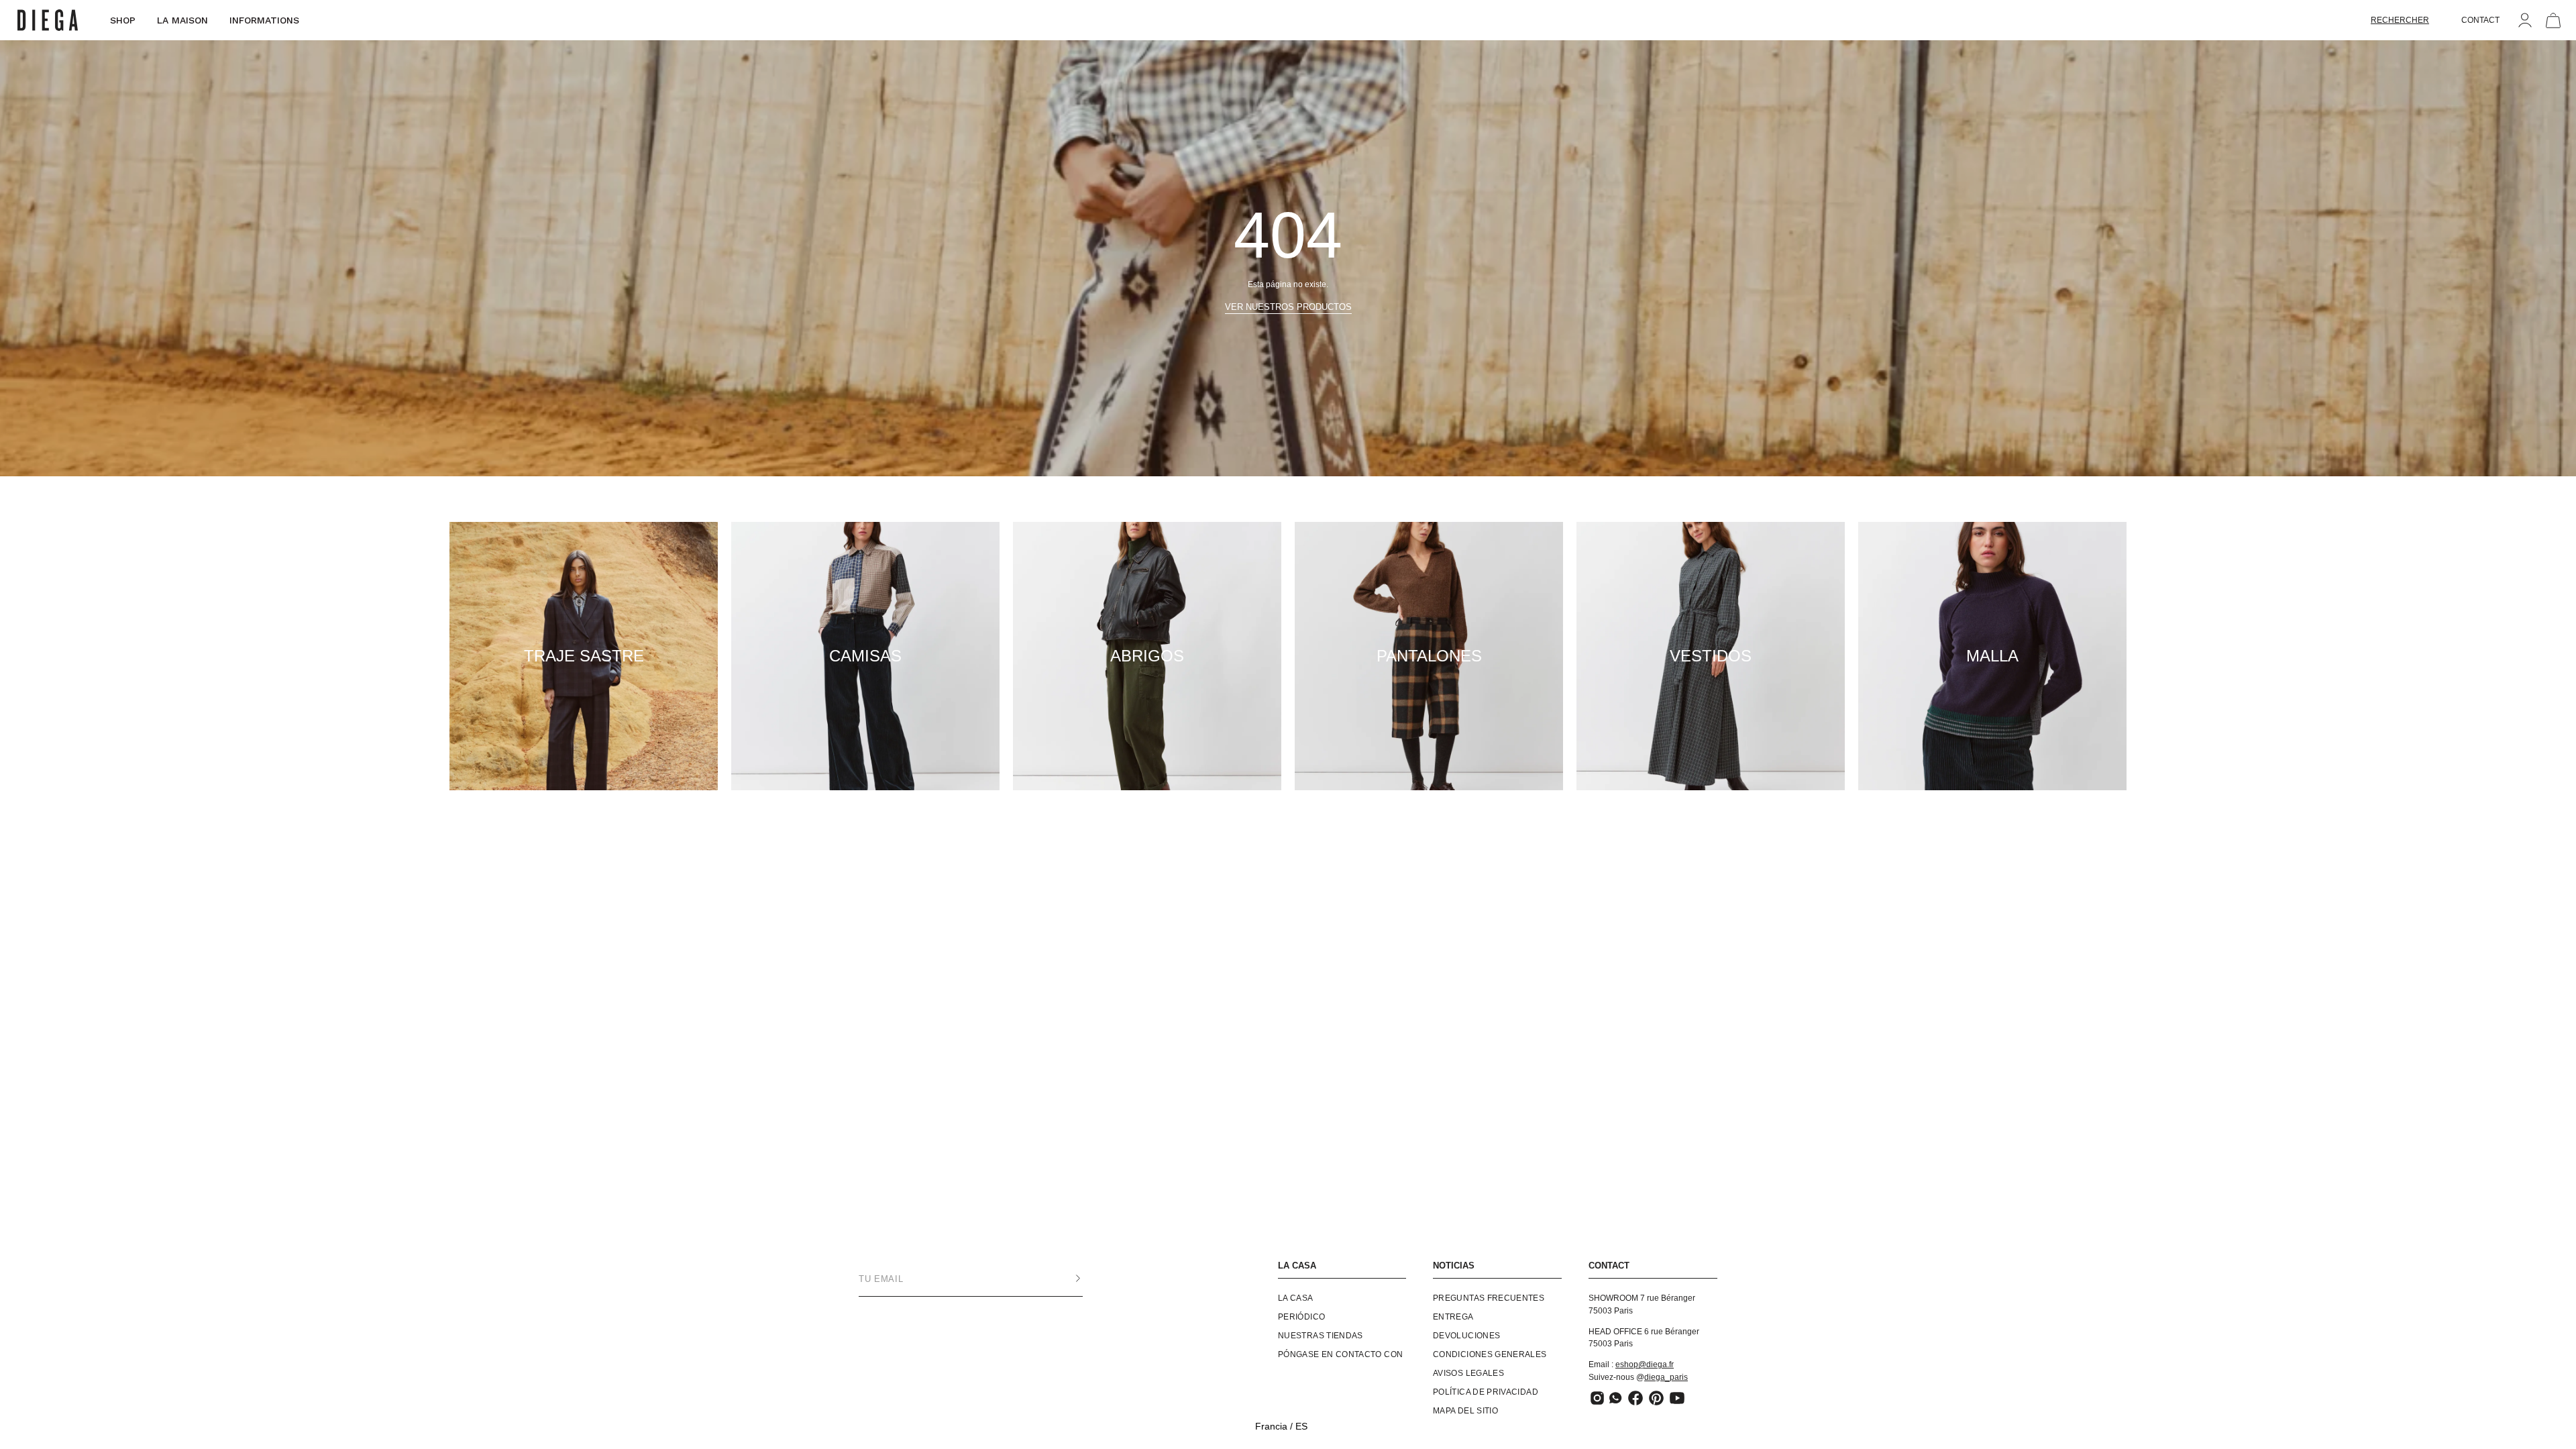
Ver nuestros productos (1288, 307)
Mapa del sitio (1465, 1411)
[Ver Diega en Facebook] (1635, 1398)
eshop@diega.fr (1645, 1364)
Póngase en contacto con (1340, 1354)
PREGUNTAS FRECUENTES (1489, 1298)
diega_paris (1666, 1377)
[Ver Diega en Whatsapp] (1616, 1398)
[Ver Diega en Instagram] (1597, 1398)
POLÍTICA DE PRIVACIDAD (1486, 1392)
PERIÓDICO (1301, 1317)
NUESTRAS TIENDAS (1321, 1336)
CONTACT (2480, 20)
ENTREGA (1453, 1317)
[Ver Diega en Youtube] (1677, 1398)
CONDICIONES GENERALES (1490, 1354)
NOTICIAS (1454, 1266)
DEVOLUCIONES (1466, 1336)
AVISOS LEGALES (1468, 1373)
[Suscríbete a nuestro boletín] (1065, 1279)
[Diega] (48, 20)
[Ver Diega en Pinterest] (1656, 1398)
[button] (2400, 20)
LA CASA (1297, 1266)
